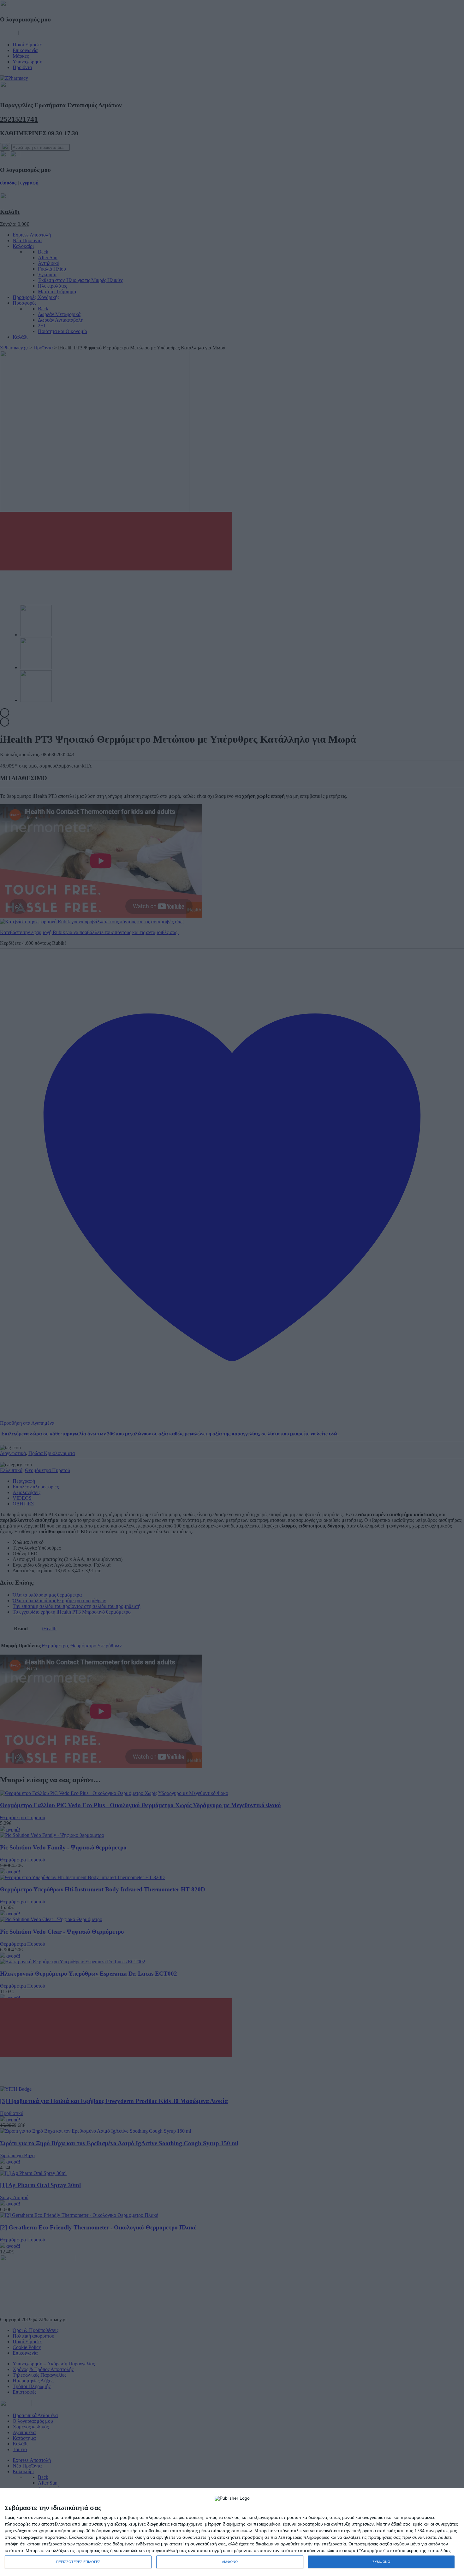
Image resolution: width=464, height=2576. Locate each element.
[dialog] (232, 2532)
